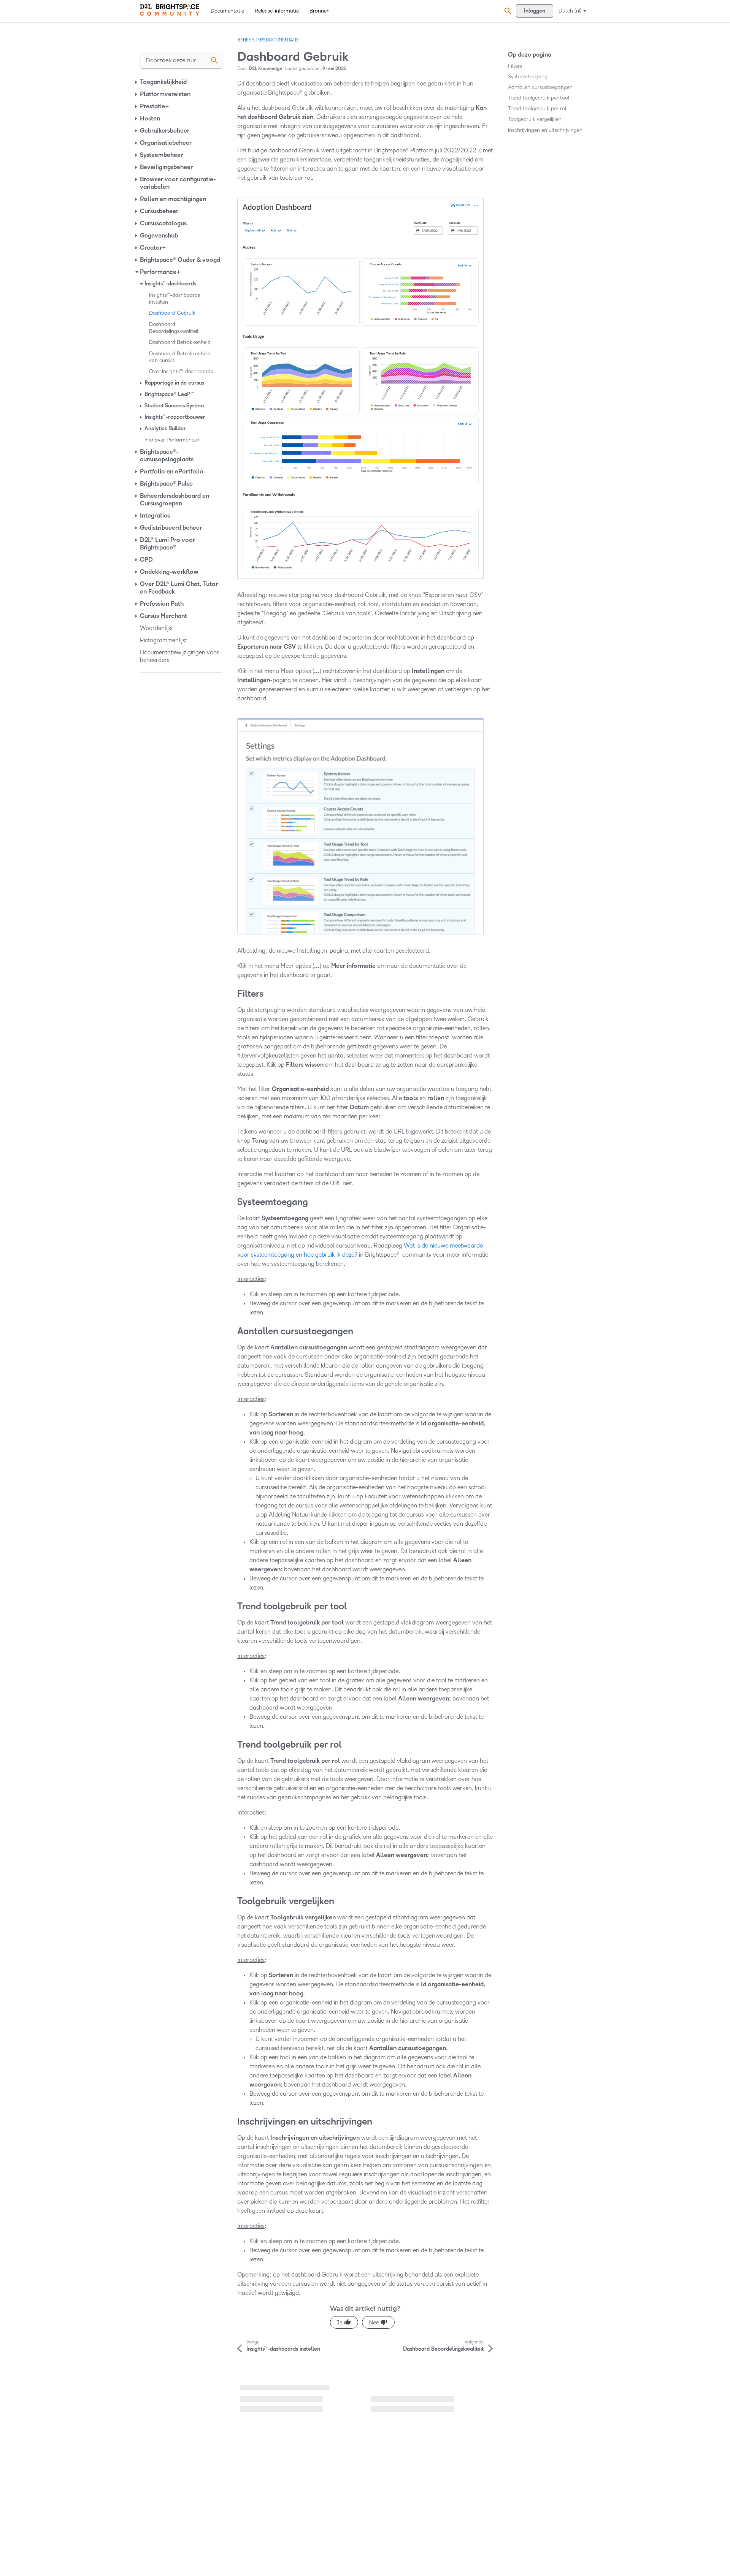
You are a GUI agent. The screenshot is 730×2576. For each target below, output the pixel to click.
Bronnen (320, 11)
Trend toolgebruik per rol (537, 108)
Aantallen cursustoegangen (540, 87)
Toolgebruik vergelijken (535, 119)
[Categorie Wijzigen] (137, 82)
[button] (507, 11)
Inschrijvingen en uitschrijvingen (545, 130)
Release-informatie (277, 11)
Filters (515, 66)
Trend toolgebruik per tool (539, 98)
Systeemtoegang (528, 77)
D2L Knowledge (265, 69)
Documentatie (227, 11)
